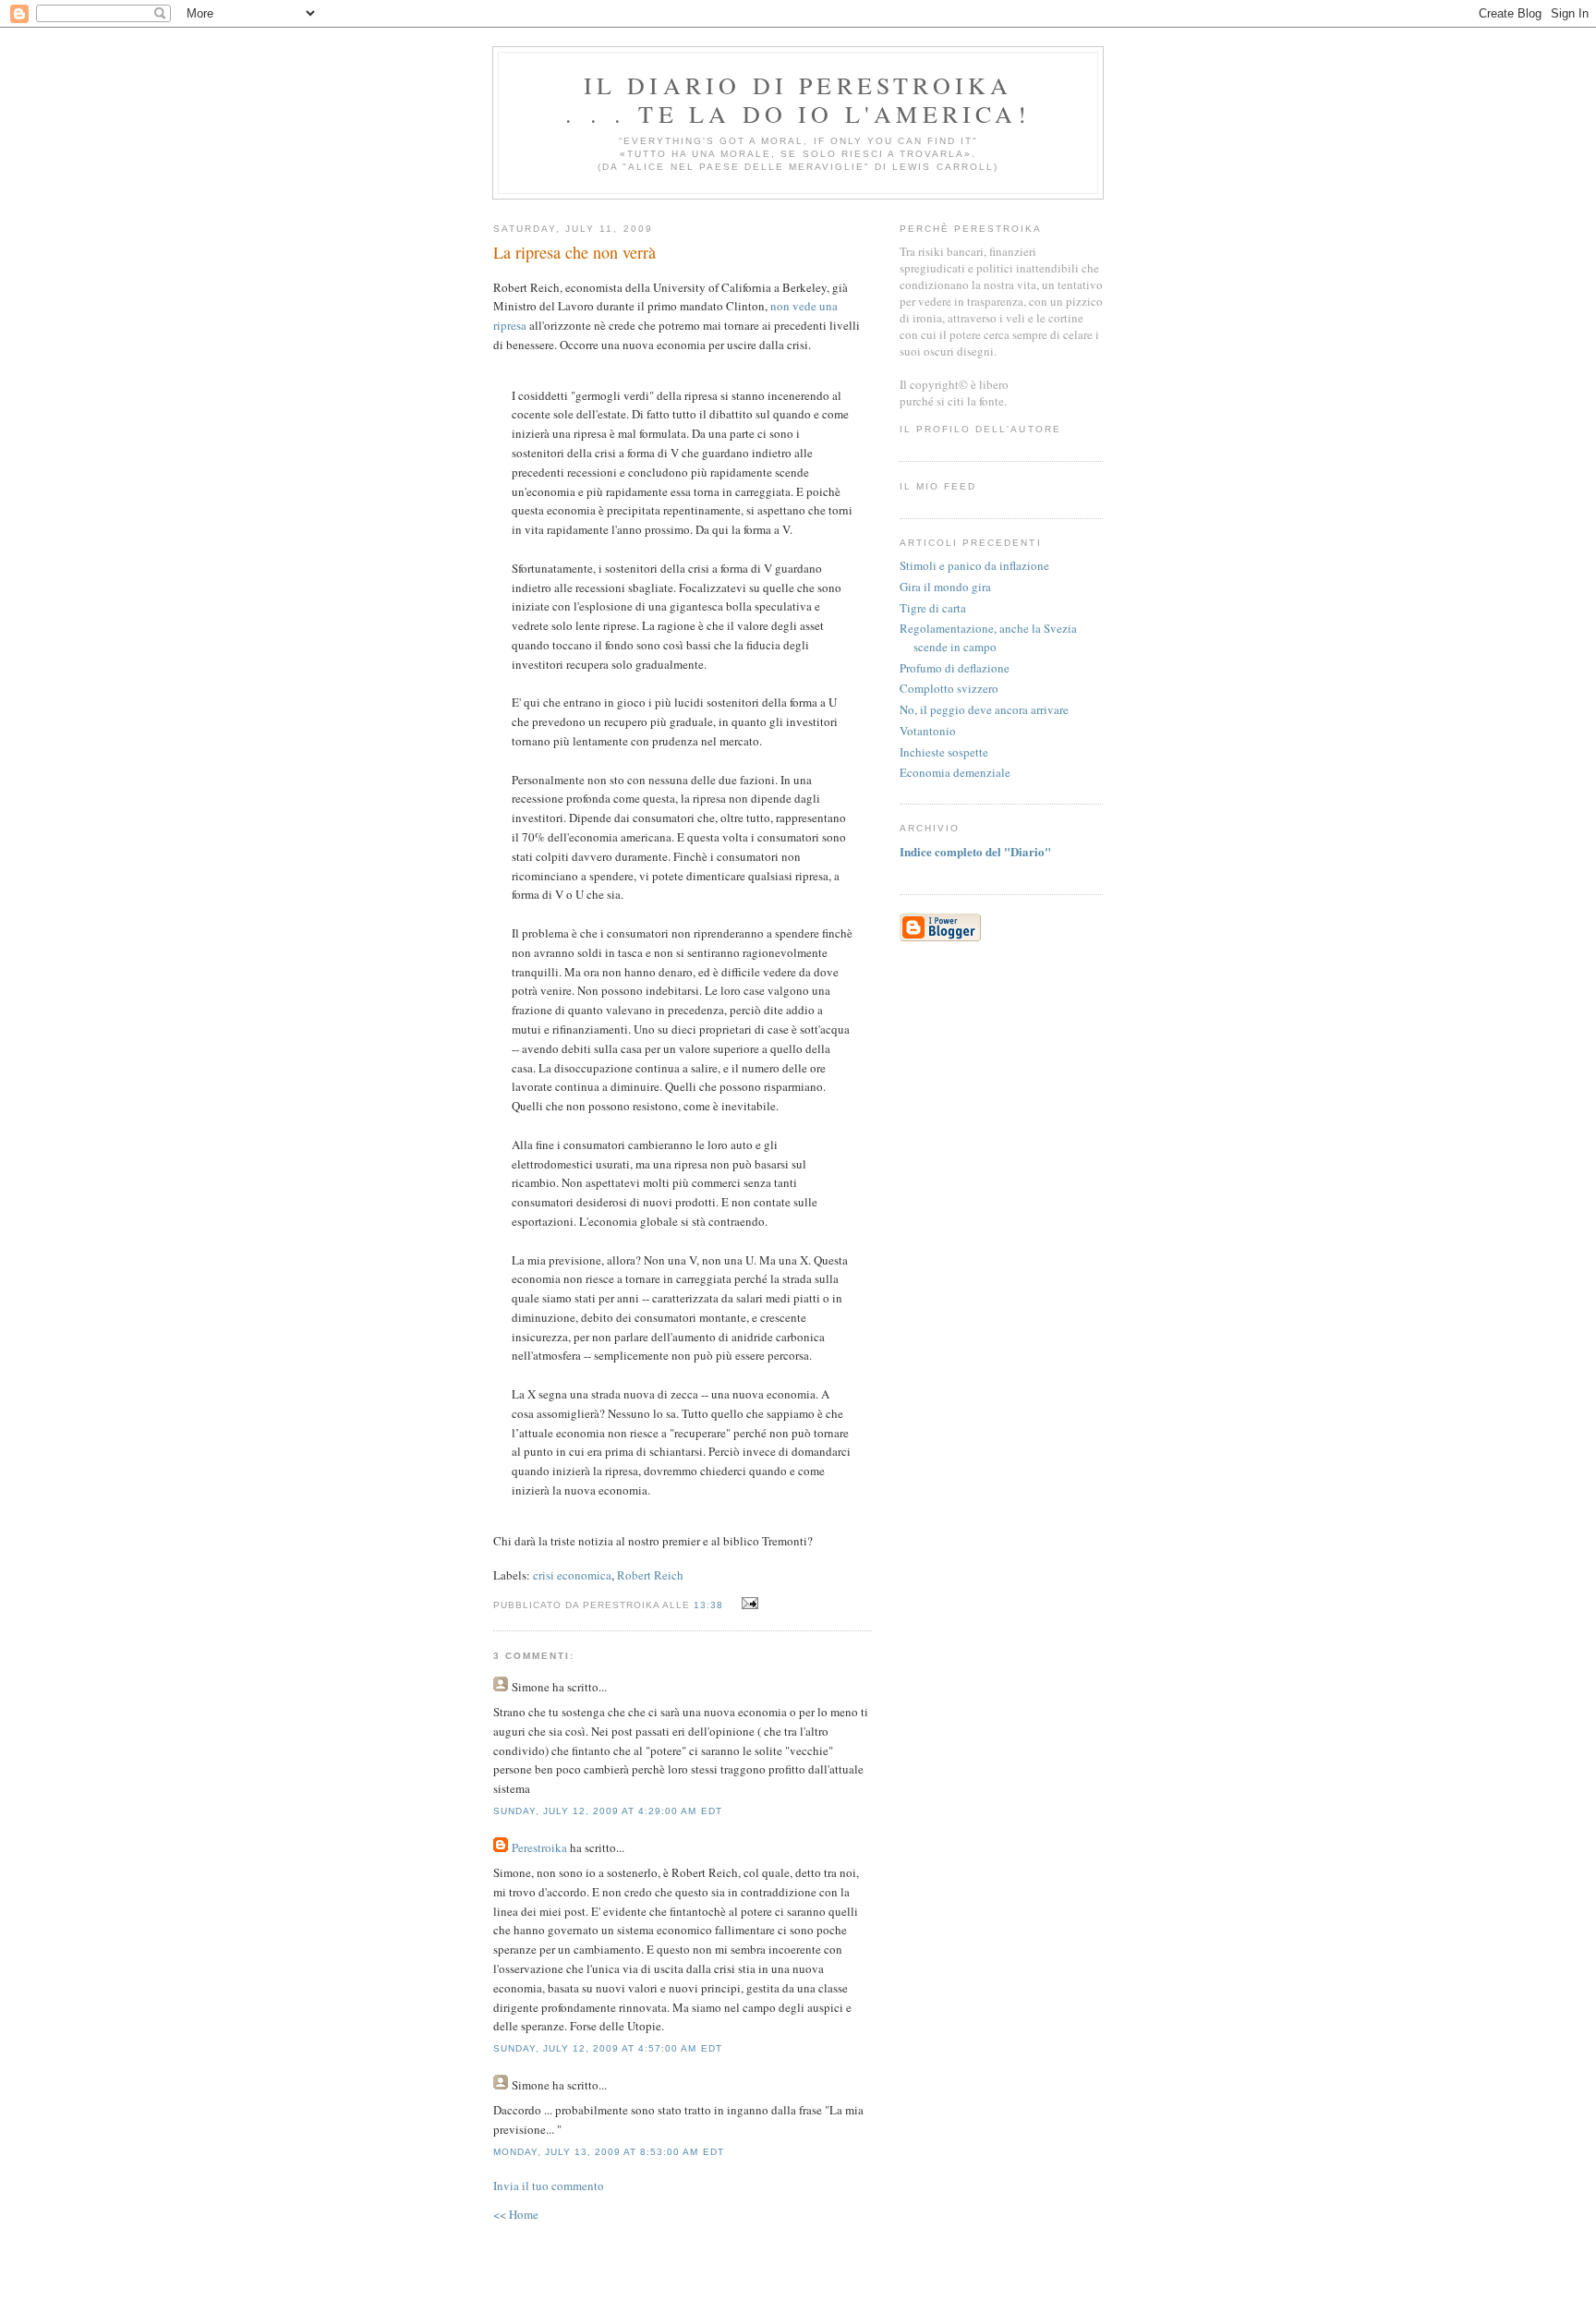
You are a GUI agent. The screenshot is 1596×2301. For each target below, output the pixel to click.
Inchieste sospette (944, 752)
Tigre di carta (933, 608)
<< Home (516, 2214)
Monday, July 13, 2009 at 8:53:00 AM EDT (609, 2152)
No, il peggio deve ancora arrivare (984, 709)
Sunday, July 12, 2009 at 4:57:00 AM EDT (608, 2048)
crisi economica (572, 1575)
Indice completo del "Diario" (975, 851)
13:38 (708, 1605)
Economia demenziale (955, 772)
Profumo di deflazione (955, 668)
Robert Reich (650, 1575)
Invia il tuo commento (549, 2186)
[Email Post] (748, 1604)
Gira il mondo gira (945, 587)
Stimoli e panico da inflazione (974, 565)
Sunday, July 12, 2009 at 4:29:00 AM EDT (608, 1811)
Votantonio (928, 731)
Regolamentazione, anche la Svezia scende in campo (988, 637)
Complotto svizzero (949, 688)
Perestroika (539, 1847)
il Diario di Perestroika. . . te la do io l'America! (798, 99)
